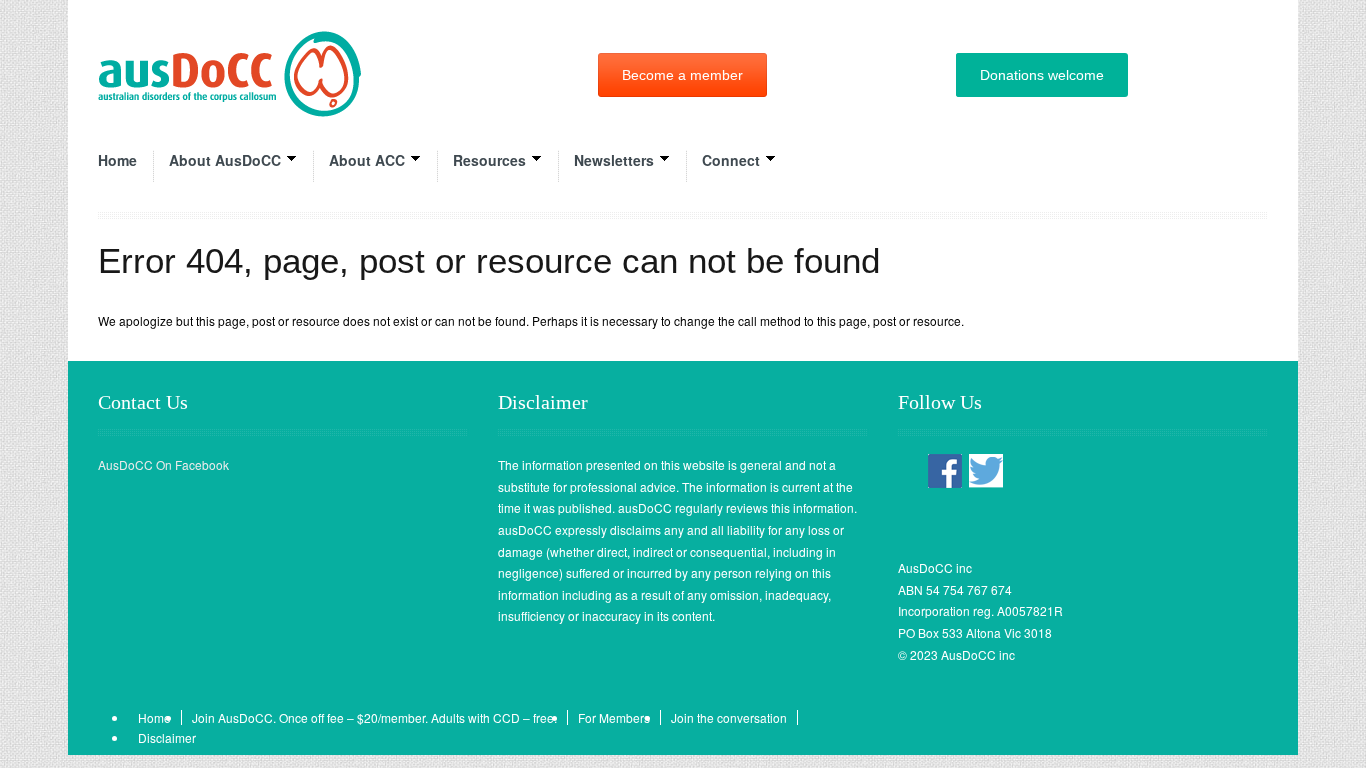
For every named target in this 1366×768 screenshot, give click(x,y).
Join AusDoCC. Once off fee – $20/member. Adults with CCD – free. (374, 717)
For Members (614, 717)
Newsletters (614, 160)
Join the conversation (729, 717)
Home (117, 160)
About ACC (367, 160)
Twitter (986, 471)
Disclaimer (167, 737)
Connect (731, 160)
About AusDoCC (225, 160)
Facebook (945, 471)
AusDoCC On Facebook (163, 464)
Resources (489, 160)
